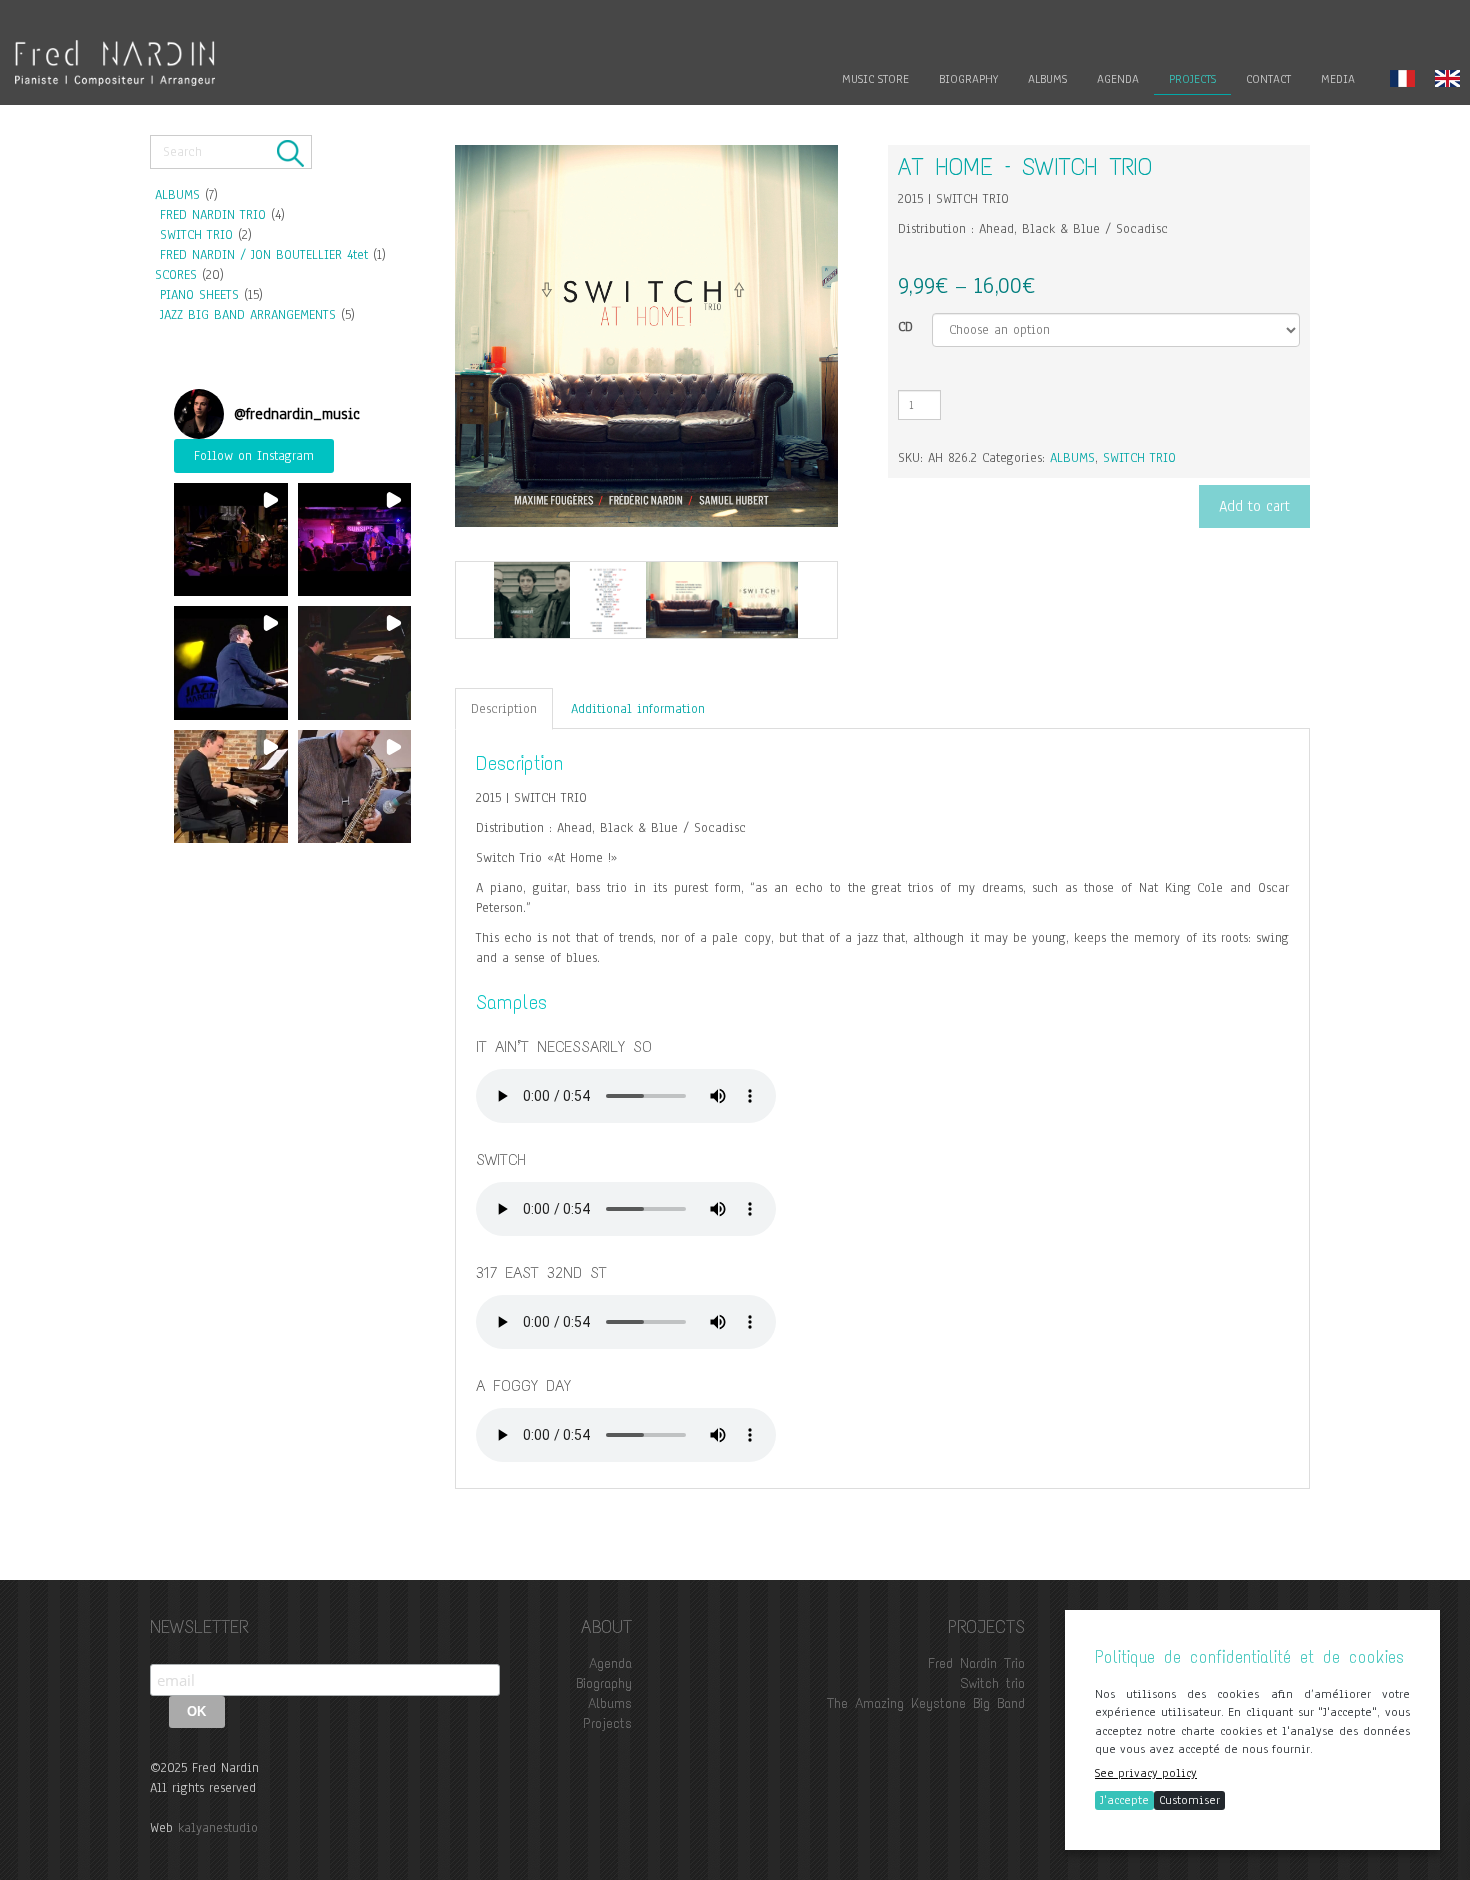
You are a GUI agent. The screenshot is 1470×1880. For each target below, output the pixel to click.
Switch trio (992, 1683)
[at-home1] (532, 600)
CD (905, 327)
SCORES (176, 275)
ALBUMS (177, 195)
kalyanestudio (218, 1828)
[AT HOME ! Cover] (760, 600)
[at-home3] (684, 600)
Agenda (610, 1663)
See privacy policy (1146, 1773)
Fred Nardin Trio (976, 1663)
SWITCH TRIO (196, 235)
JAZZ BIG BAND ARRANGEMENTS (248, 315)
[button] (231, 540)
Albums (610, 1703)
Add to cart (1254, 506)
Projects (607, 1723)
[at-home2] (608, 600)
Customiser (1189, 1800)
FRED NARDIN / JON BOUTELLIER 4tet (264, 255)
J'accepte (1124, 1800)
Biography (604, 1683)
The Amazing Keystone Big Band (926, 1703)
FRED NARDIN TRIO (213, 215)
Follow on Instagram (254, 456)
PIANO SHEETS (199, 295)
